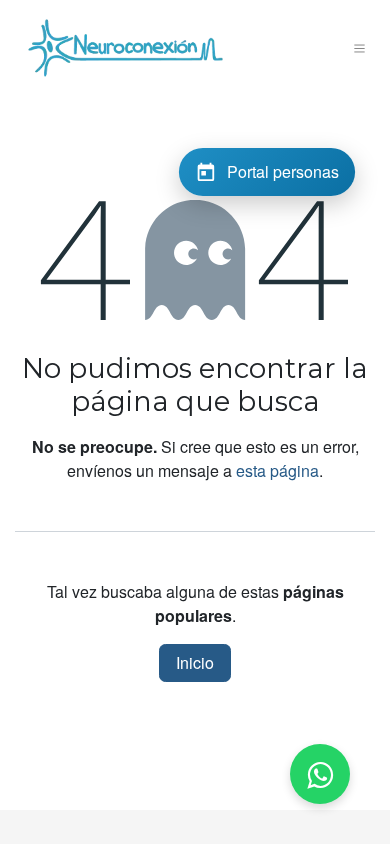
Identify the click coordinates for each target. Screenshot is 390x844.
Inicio (195, 662)
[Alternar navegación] (360, 48)
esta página (277, 470)
